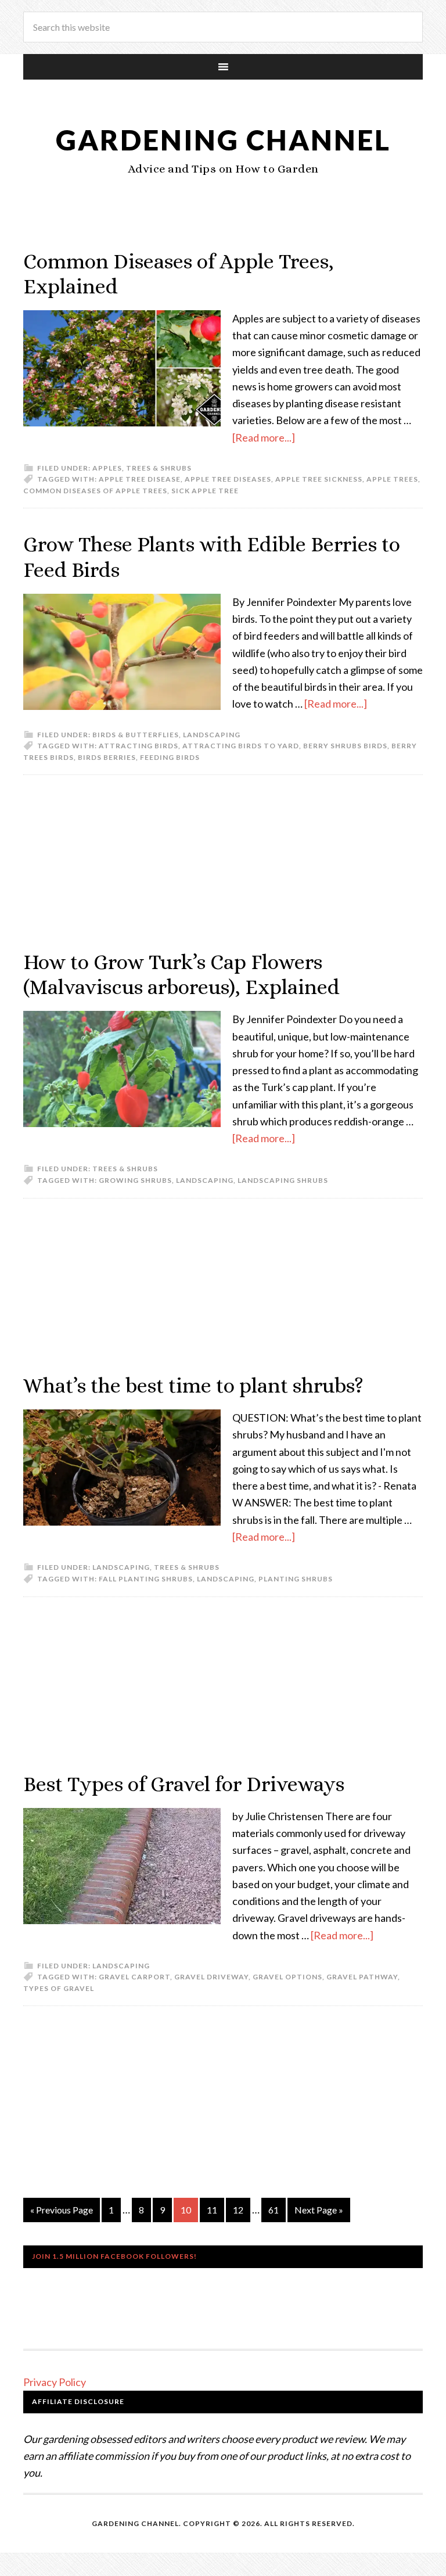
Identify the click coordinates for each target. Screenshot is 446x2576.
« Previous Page (62, 2210)
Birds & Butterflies (136, 735)
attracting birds (139, 746)
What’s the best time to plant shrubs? (193, 1385)
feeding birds (170, 757)
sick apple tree (205, 491)
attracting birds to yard (241, 746)
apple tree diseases (228, 479)
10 (186, 2210)
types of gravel (59, 1988)
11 (212, 2210)
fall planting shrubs (146, 1579)
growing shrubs (135, 1180)
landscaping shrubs (283, 1180)
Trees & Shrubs (159, 468)
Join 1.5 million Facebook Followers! (114, 2256)
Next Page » (319, 2210)
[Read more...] (264, 437)
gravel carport (134, 1977)
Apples (107, 468)
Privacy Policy (55, 2382)
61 (274, 2210)
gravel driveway (211, 1977)
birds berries (107, 757)
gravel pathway (362, 1977)
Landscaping (212, 735)
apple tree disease (140, 479)
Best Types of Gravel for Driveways (184, 1784)
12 (238, 2210)
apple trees (392, 479)
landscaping (205, 1180)
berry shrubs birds (345, 746)
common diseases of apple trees (95, 491)
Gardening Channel (223, 140)
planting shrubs (296, 1579)
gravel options (287, 1977)
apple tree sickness (319, 479)
